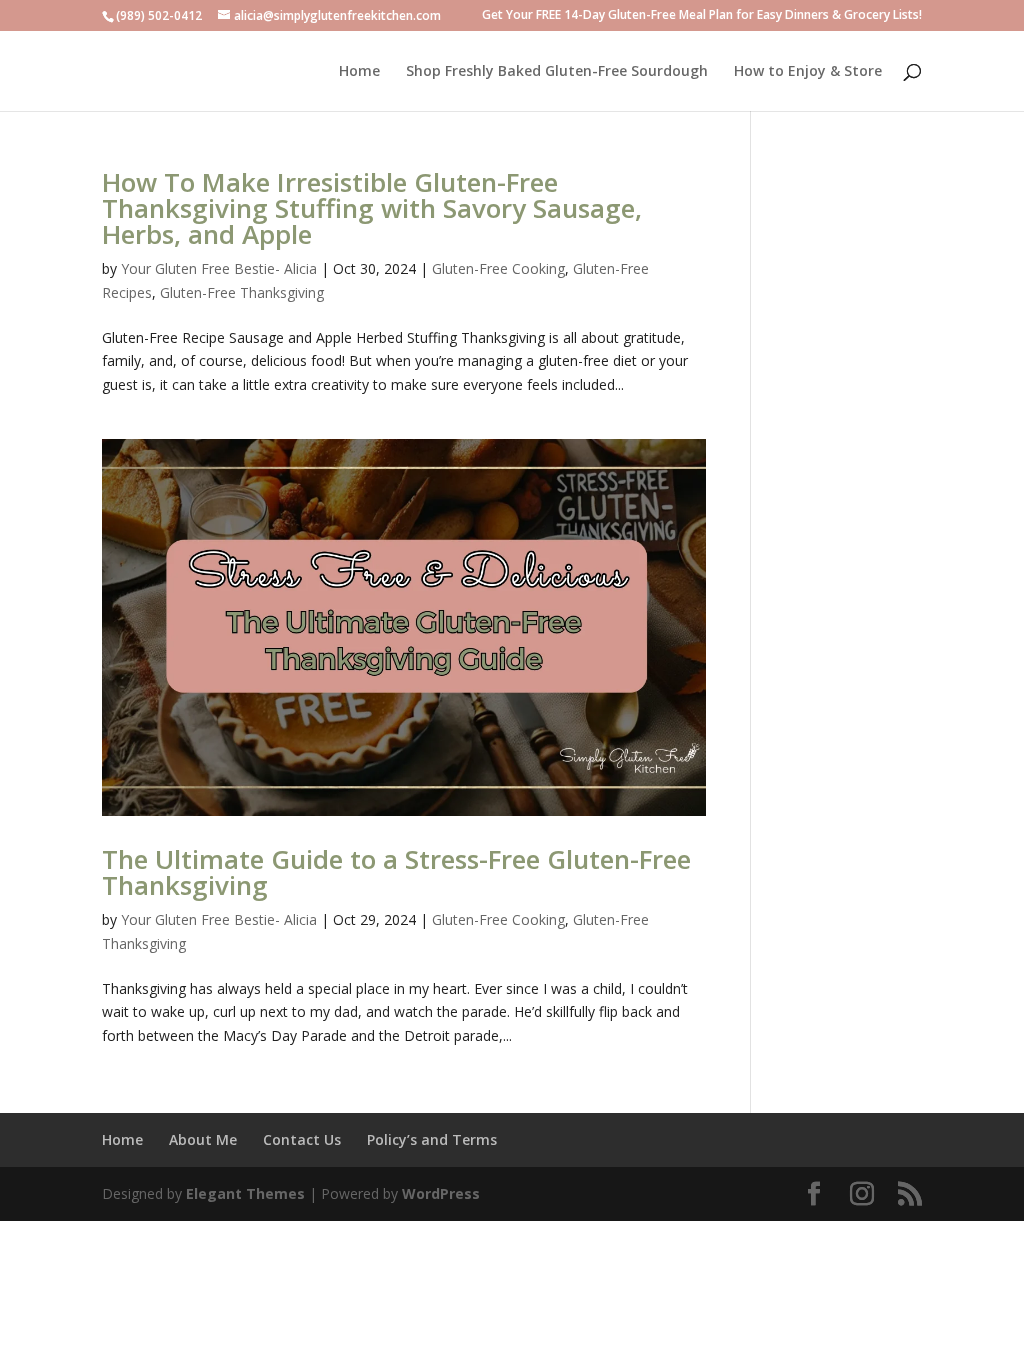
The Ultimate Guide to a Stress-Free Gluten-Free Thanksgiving (396, 872)
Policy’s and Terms (432, 1139)
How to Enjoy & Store (808, 72)
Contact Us (302, 1139)
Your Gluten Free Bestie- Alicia (219, 268)
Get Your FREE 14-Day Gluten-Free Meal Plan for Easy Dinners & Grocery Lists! (702, 16)
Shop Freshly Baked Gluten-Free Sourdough (557, 72)
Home (359, 72)
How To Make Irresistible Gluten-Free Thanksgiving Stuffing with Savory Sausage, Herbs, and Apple (372, 208)
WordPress (441, 1193)
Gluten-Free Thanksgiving (242, 292)
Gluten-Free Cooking (498, 268)
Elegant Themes (245, 1193)
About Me (203, 1139)
